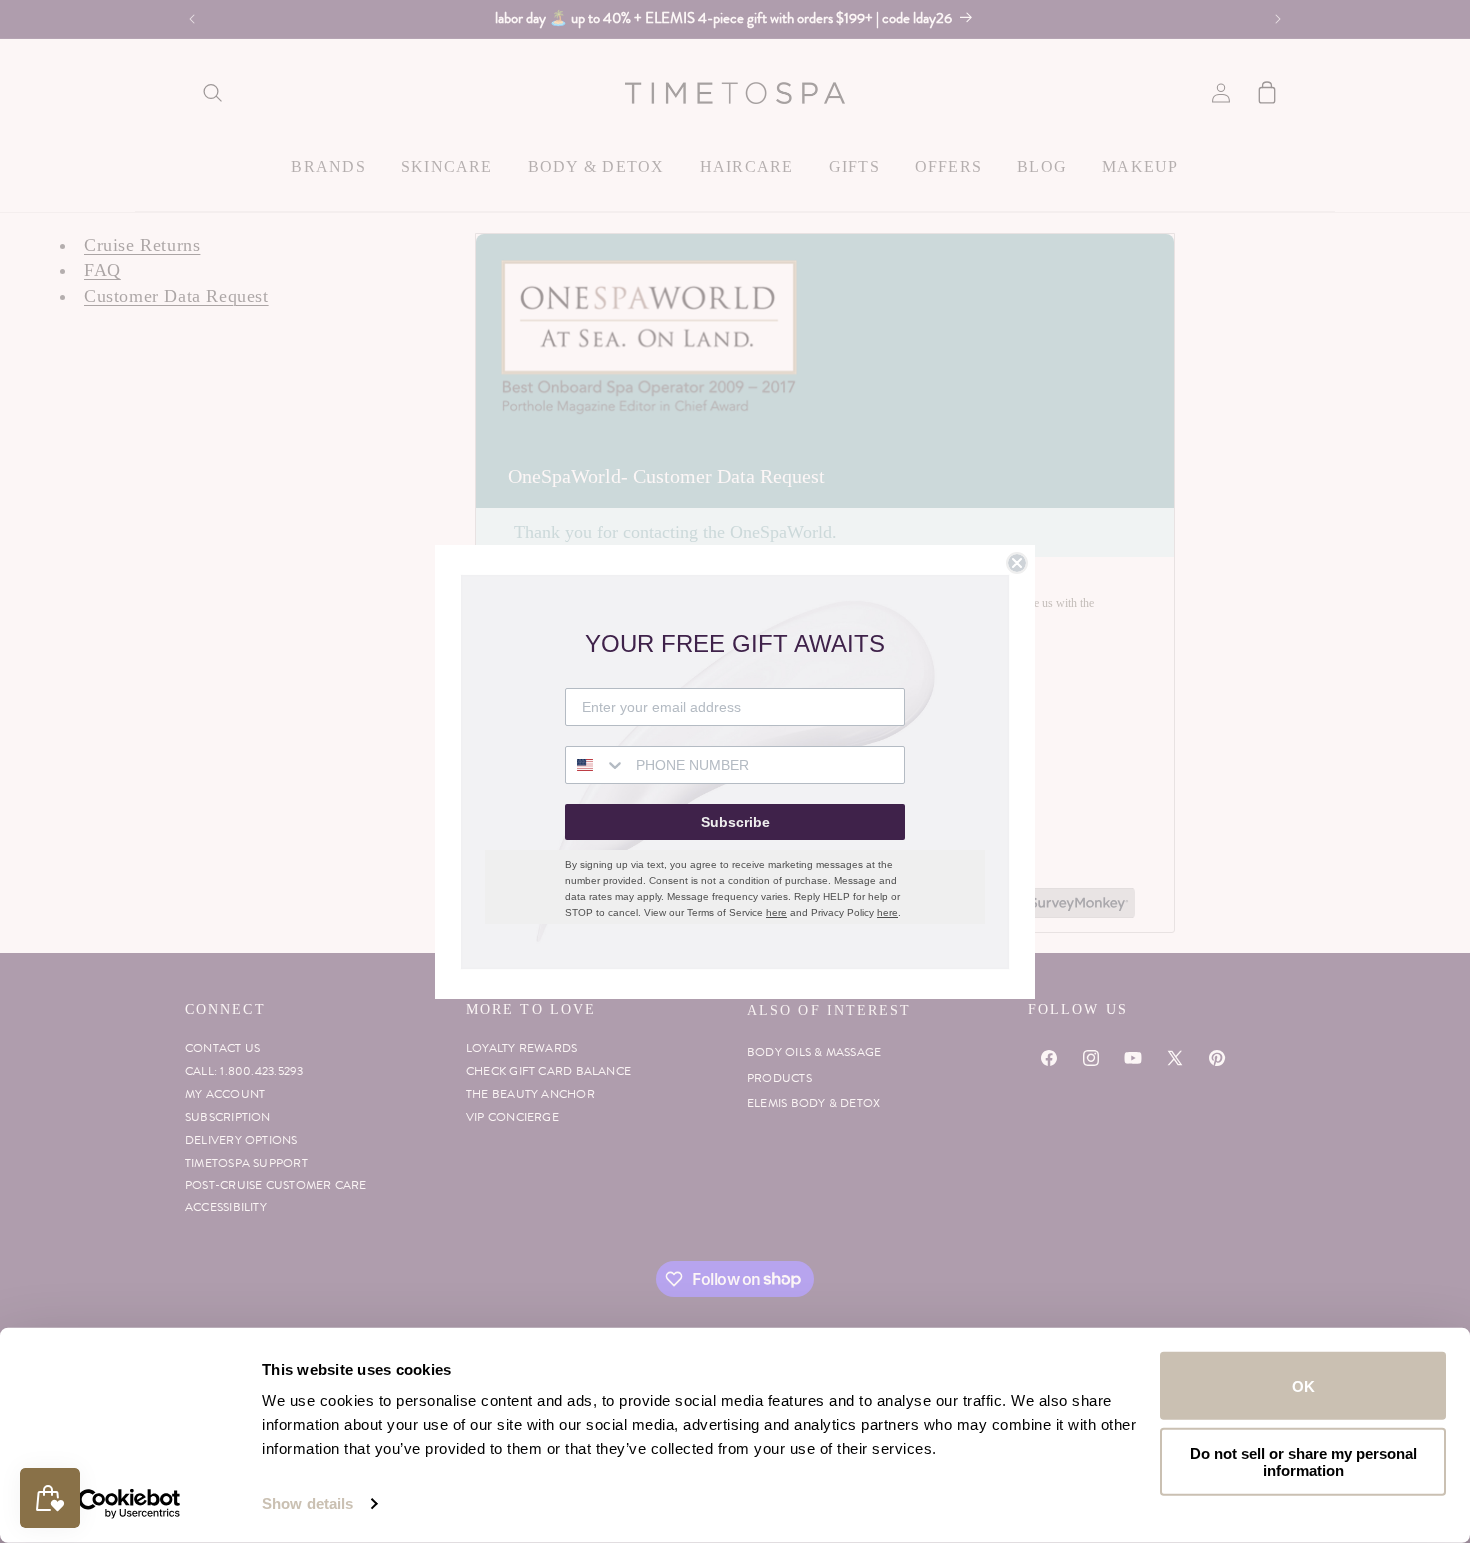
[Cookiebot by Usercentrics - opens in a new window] (129, 1504)
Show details (307, 1503)
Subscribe (735, 822)
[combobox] (596, 765)
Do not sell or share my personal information (1303, 1461)
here (776, 912)
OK (1303, 1385)
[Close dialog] (1017, 563)
